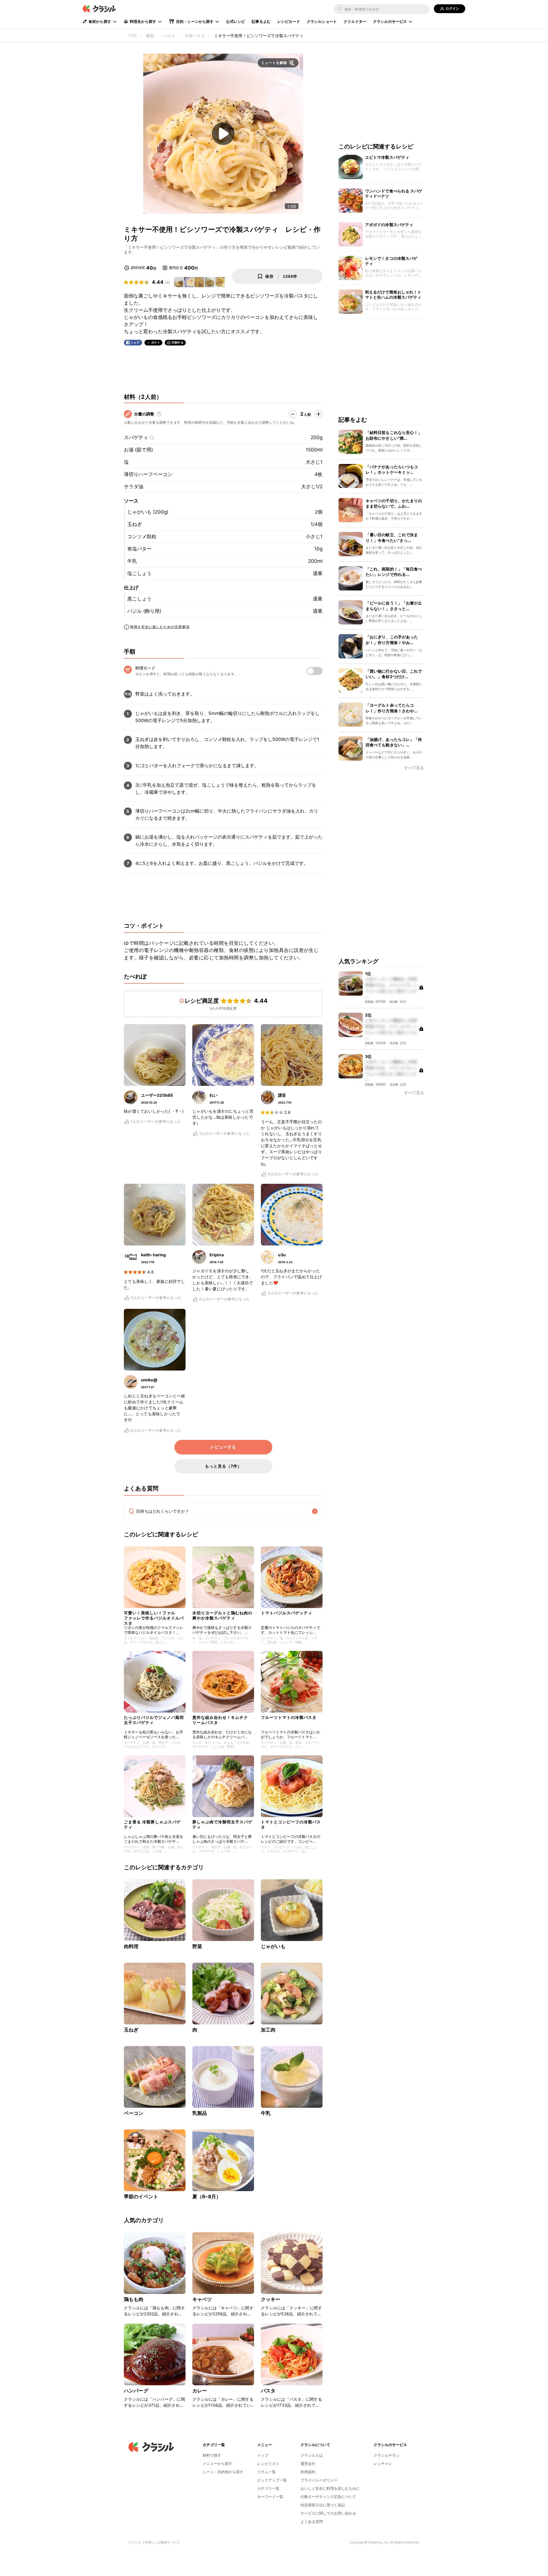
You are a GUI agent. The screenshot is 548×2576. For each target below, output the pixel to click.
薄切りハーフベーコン (148, 474)
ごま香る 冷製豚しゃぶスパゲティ (152, 1824)
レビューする (223, 1447)
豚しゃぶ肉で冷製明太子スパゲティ (222, 1824)
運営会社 (308, 2464)
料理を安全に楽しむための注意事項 (160, 627)
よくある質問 (312, 2521)
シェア (135, 342)
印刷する (178, 342)
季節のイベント (141, 2197)
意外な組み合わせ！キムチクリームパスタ (220, 1720)
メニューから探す (217, 2464)
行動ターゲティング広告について (328, 2497)
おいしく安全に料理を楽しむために (330, 2488)
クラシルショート (322, 21)
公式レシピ (235, 21)
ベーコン (134, 2113)
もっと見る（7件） (223, 1466)
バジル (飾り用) (144, 611)
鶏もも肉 (134, 2299)
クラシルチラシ (387, 2455)
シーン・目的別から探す (223, 2472)
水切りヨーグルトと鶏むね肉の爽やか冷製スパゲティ (222, 1615)
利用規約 (308, 2472)
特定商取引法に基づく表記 (323, 2505)
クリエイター (355, 21)
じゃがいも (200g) (148, 512)
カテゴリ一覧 (268, 2488)
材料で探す (212, 2455)
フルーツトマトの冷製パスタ (289, 1717)
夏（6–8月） (207, 2197)
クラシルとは (312, 2455)
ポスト (156, 342)
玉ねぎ (135, 524)
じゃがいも (273, 1946)
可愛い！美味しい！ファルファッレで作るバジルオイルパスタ (154, 1617)
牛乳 (132, 561)
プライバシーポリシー (319, 2480)
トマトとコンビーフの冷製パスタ (291, 1824)
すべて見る (414, 768)
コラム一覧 (266, 2472)
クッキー (271, 2299)
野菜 (197, 1946)
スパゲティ (136, 437)
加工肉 (268, 2030)
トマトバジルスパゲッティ (287, 1613)
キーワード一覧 (270, 2497)
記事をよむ (261, 21)
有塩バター (139, 549)
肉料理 (131, 1946)
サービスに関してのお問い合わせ (328, 2513)
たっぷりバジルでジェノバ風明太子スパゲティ (154, 1720)
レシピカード (289, 21)
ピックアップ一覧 (272, 2480)
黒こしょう (139, 599)
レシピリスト (268, 2464)
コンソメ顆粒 (142, 537)
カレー (200, 2391)
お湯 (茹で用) (138, 450)
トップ (263, 2455)
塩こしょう (139, 573)
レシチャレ (383, 2464)
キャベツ (202, 2299)
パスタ (268, 2391)
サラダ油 (134, 487)
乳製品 (200, 2113)
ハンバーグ (136, 2391)
